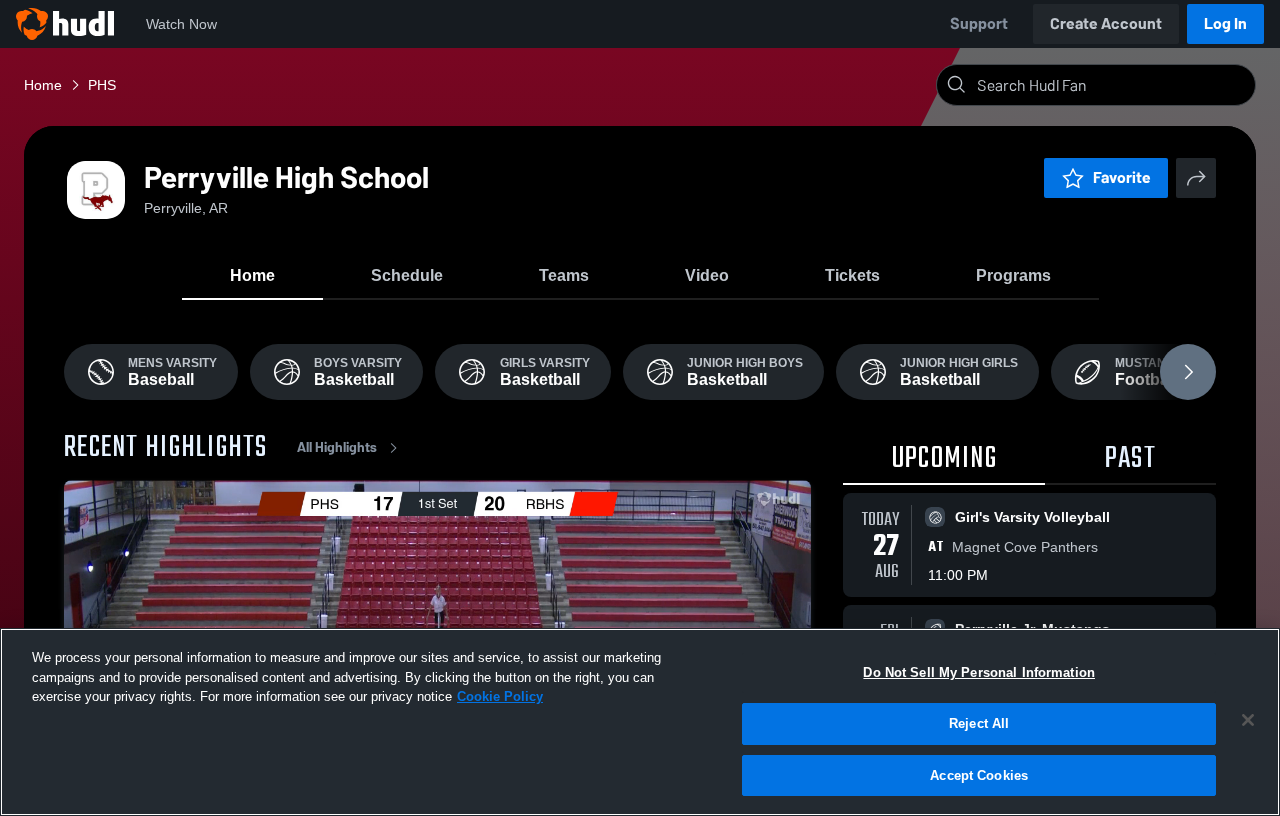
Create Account (1106, 23)
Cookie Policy (500, 696)
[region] (640, 722)
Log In (1225, 23)
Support (979, 23)
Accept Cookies (979, 774)
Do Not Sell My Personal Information (979, 672)
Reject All (979, 723)
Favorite (1122, 177)
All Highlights (337, 447)
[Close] (1248, 720)
